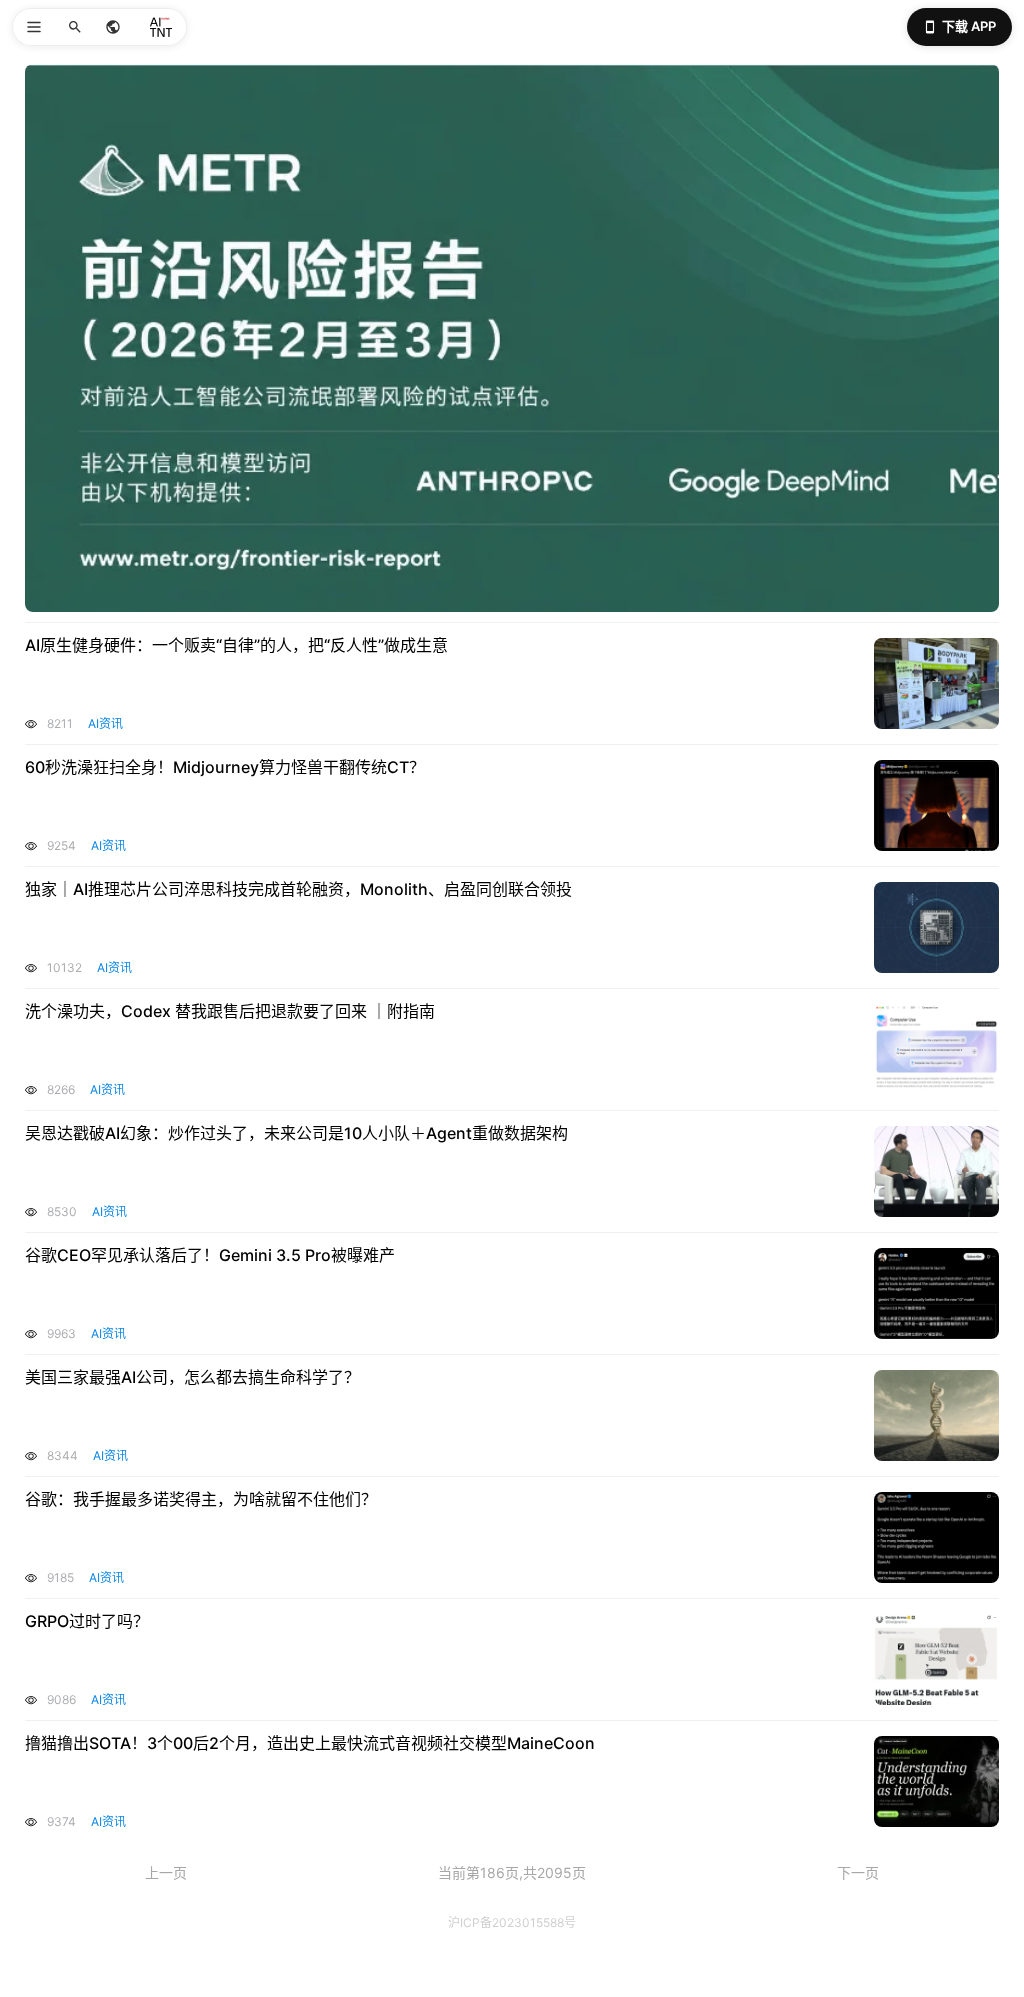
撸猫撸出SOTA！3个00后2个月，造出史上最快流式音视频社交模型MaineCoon (310, 1743)
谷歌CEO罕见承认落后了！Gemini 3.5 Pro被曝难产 (210, 1255)
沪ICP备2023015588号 (512, 1922)
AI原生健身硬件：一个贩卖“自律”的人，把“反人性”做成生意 (236, 645)
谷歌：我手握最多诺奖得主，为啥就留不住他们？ (201, 1499)
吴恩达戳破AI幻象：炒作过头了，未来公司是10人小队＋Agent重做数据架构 (296, 1133)
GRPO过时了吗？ (87, 1621)
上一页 (166, 1872)
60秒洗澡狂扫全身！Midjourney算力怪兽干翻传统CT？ (225, 767)
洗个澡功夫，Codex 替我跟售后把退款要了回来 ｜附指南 (230, 1011)
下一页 (858, 1872)
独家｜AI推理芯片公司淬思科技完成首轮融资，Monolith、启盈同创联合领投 (298, 889)
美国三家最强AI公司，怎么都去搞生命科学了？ (192, 1377)
